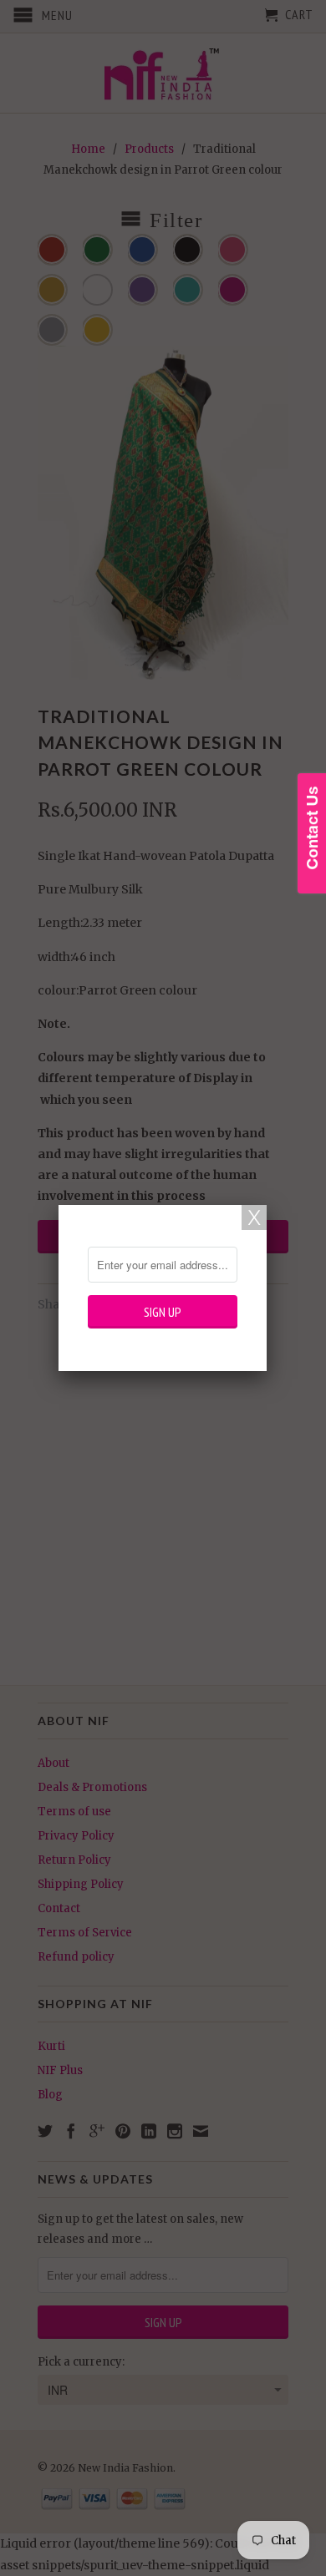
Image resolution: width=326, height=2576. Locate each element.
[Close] (254, 1217)
